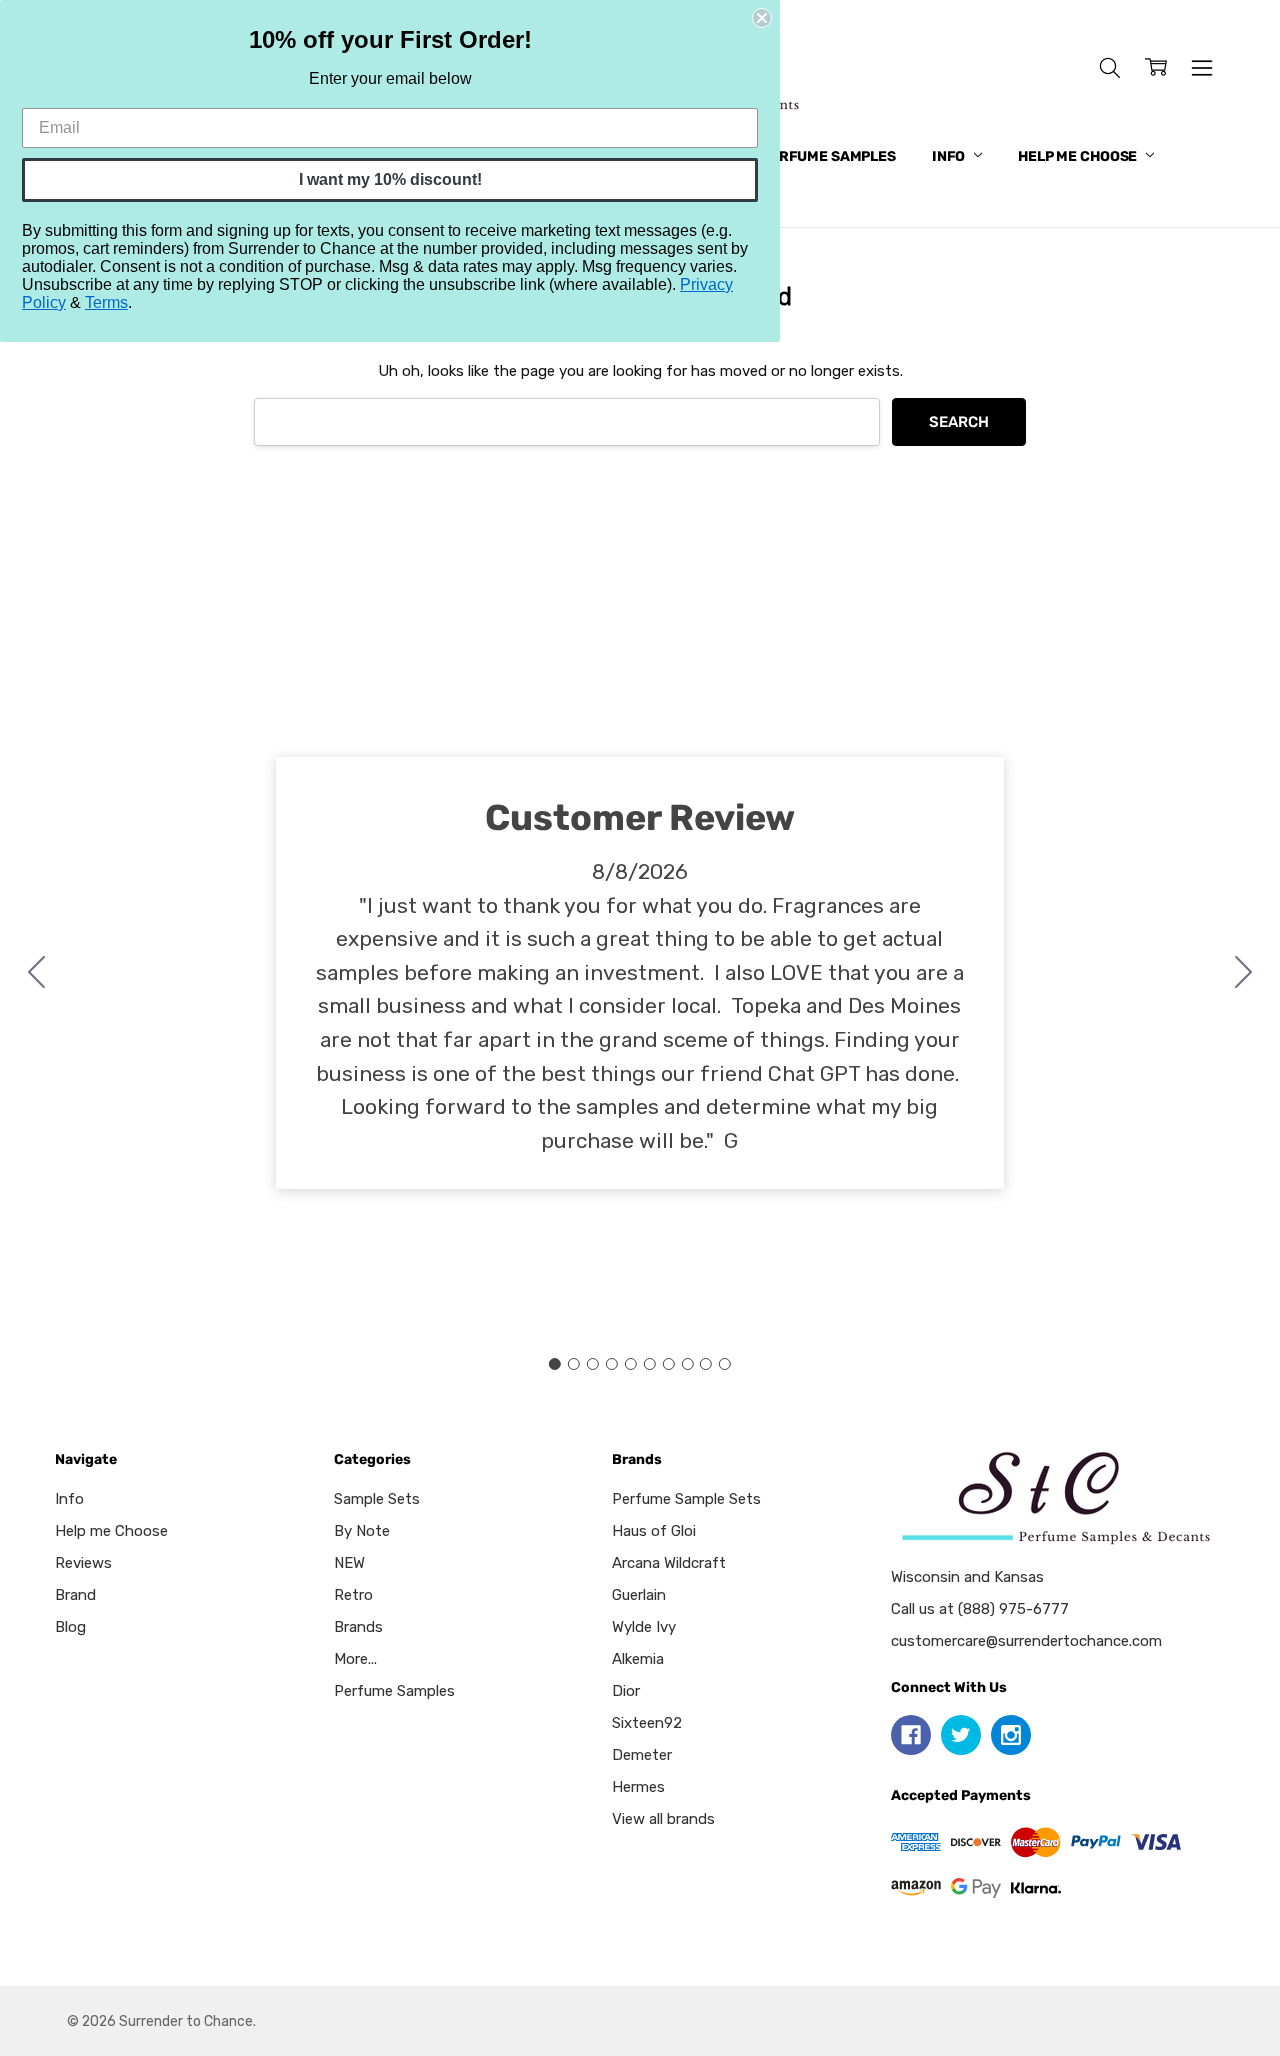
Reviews (83, 1563)
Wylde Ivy (644, 1627)
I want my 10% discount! (390, 179)
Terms (106, 302)
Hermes (638, 1787)
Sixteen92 (647, 1723)
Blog (70, 1627)
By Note (362, 1531)
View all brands (663, 1819)
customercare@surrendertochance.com (1026, 1641)
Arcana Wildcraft (669, 1563)
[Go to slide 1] (555, 1364)
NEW (349, 1563)
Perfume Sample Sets (686, 1499)
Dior (626, 1691)
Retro (353, 1595)
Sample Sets (377, 1499)
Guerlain (639, 1595)
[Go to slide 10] (37, 973)
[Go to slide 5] (631, 1364)
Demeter (642, 1755)
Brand (75, 1595)
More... (355, 1659)
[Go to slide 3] (593, 1364)
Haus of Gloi (654, 1531)
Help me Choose (1079, 156)
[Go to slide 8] (687, 1364)
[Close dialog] (762, 18)
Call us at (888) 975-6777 (980, 1609)
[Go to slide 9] (706, 1364)
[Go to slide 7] (668, 1364)
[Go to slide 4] (612, 1364)
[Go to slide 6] (649, 1364)
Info (950, 156)
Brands (358, 1627)
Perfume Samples (828, 156)
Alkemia (638, 1659)
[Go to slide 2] (1244, 973)
